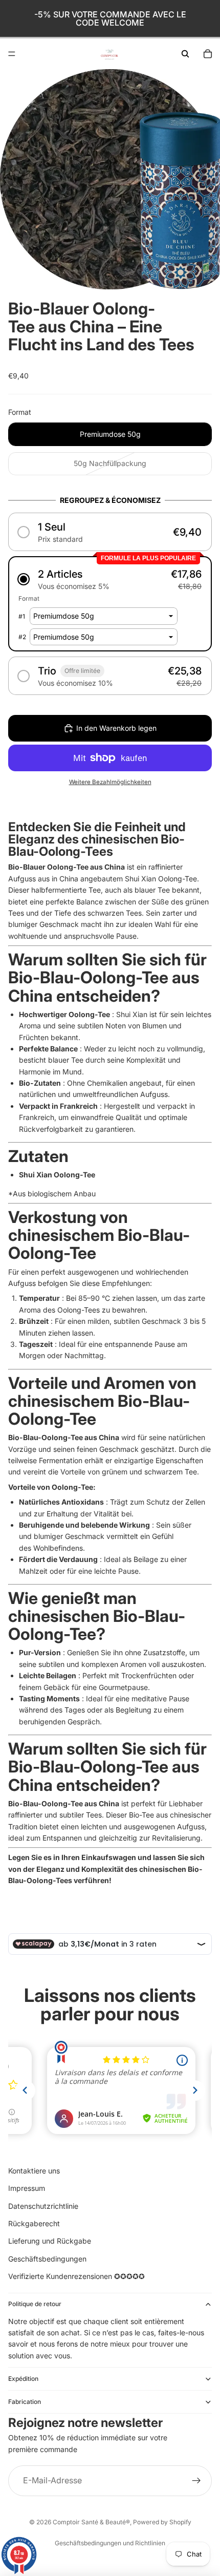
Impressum (27, 2188)
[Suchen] (185, 54)
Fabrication (25, 2402)
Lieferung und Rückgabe (50, 2241)
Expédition (23, 2379)
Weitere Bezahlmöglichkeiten (110, 782)
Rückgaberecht (34, 2223)
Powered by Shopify (162, 2522)
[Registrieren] (196, 2481)
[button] (110, 532)
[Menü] (12, 54)
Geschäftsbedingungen (47, 2259)
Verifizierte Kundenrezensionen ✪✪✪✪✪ (76, 2276)
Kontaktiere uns (34, 2171)
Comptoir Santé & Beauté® (91, 2522)
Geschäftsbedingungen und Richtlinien (110, 2543)
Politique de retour (35, 2304)
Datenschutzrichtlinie (43, 2206)
